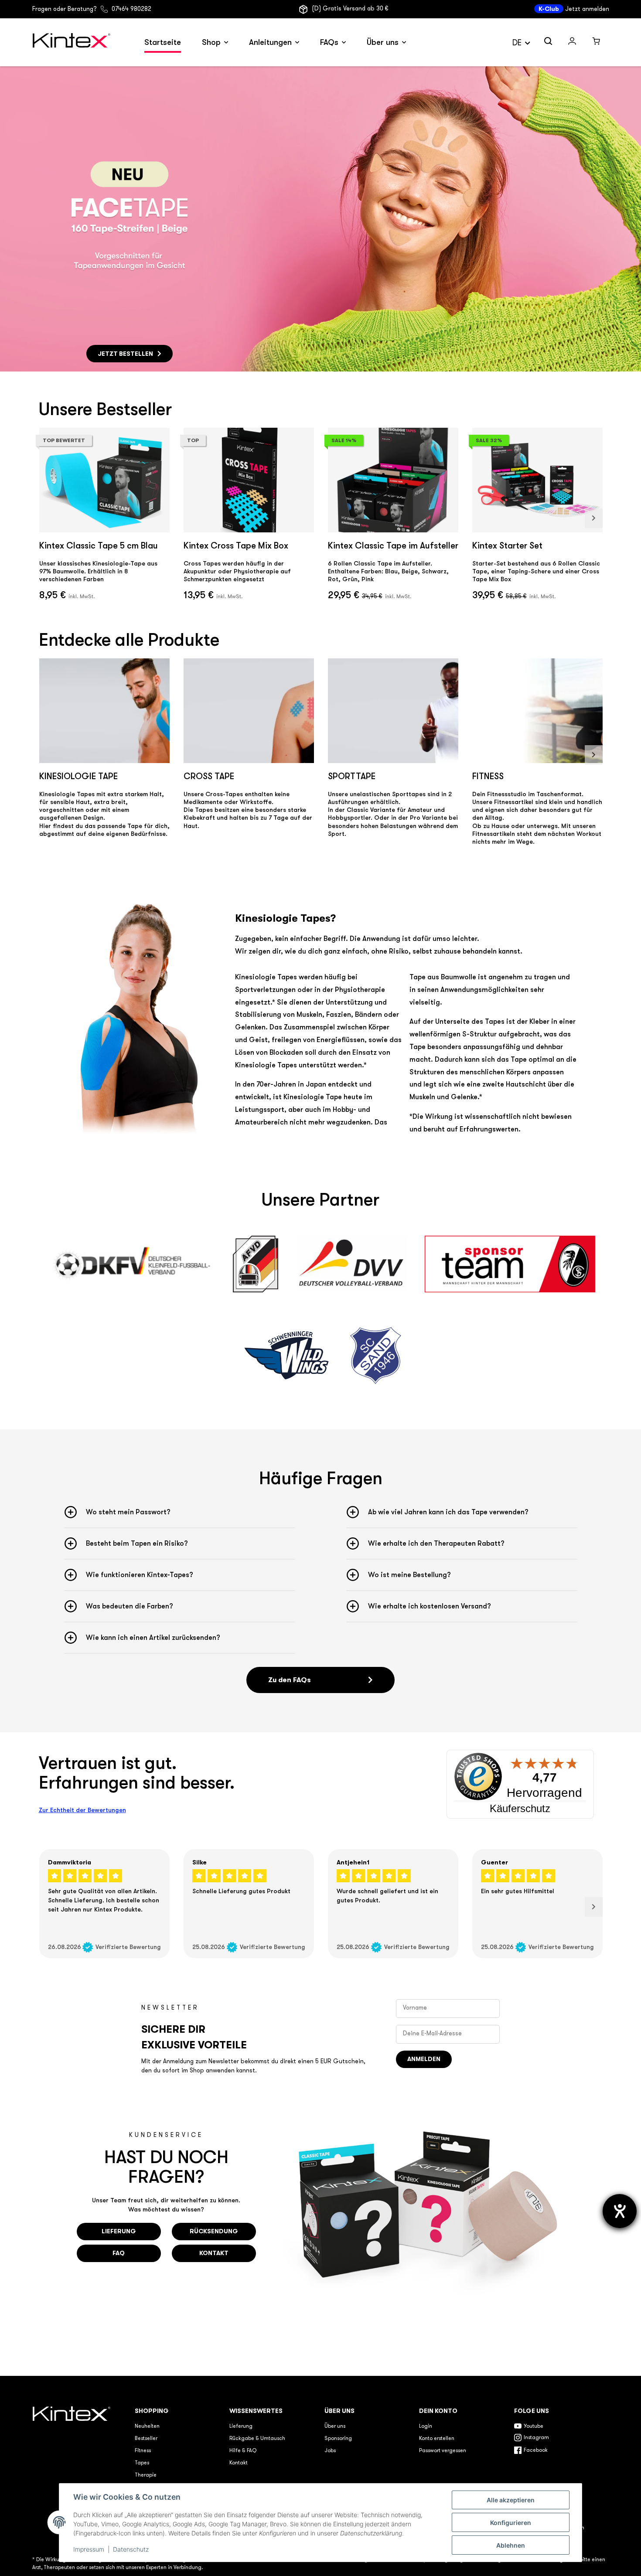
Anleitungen (270, 42)
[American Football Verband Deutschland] (255, 1264)
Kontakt (239, 2463)
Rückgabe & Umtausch (257, 2439)
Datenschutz (131, 2549)
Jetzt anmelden (587, 9)
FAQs (329, 42)
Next (594, 518)
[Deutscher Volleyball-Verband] (352, 1264)
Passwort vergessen (443, 2451)
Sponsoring (338, 2439)
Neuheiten (147, 2426)
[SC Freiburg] (510, 1264)
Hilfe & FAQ (243, 2451)
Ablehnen (511, 2545)
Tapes (142, 2463)
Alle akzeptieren (511, 2500)
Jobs (330, 2451)
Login (426, 2426)
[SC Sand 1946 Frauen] (375, 1356)
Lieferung (241, 2426)
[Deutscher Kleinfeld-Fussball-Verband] (131, 1264)
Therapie (146, 2475)
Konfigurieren (511, 2523)
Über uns (383, 42)
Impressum (89, 2549)
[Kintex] (73, 43)
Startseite (163, 42)
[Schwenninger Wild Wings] (286, 1356)
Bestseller (146, 2439)
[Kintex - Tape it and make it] (73, 2469)
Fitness (143, 2451)
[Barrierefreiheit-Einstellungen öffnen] (620, 2211)
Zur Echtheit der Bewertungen (82, 1810)
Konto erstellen (437, 2439)
